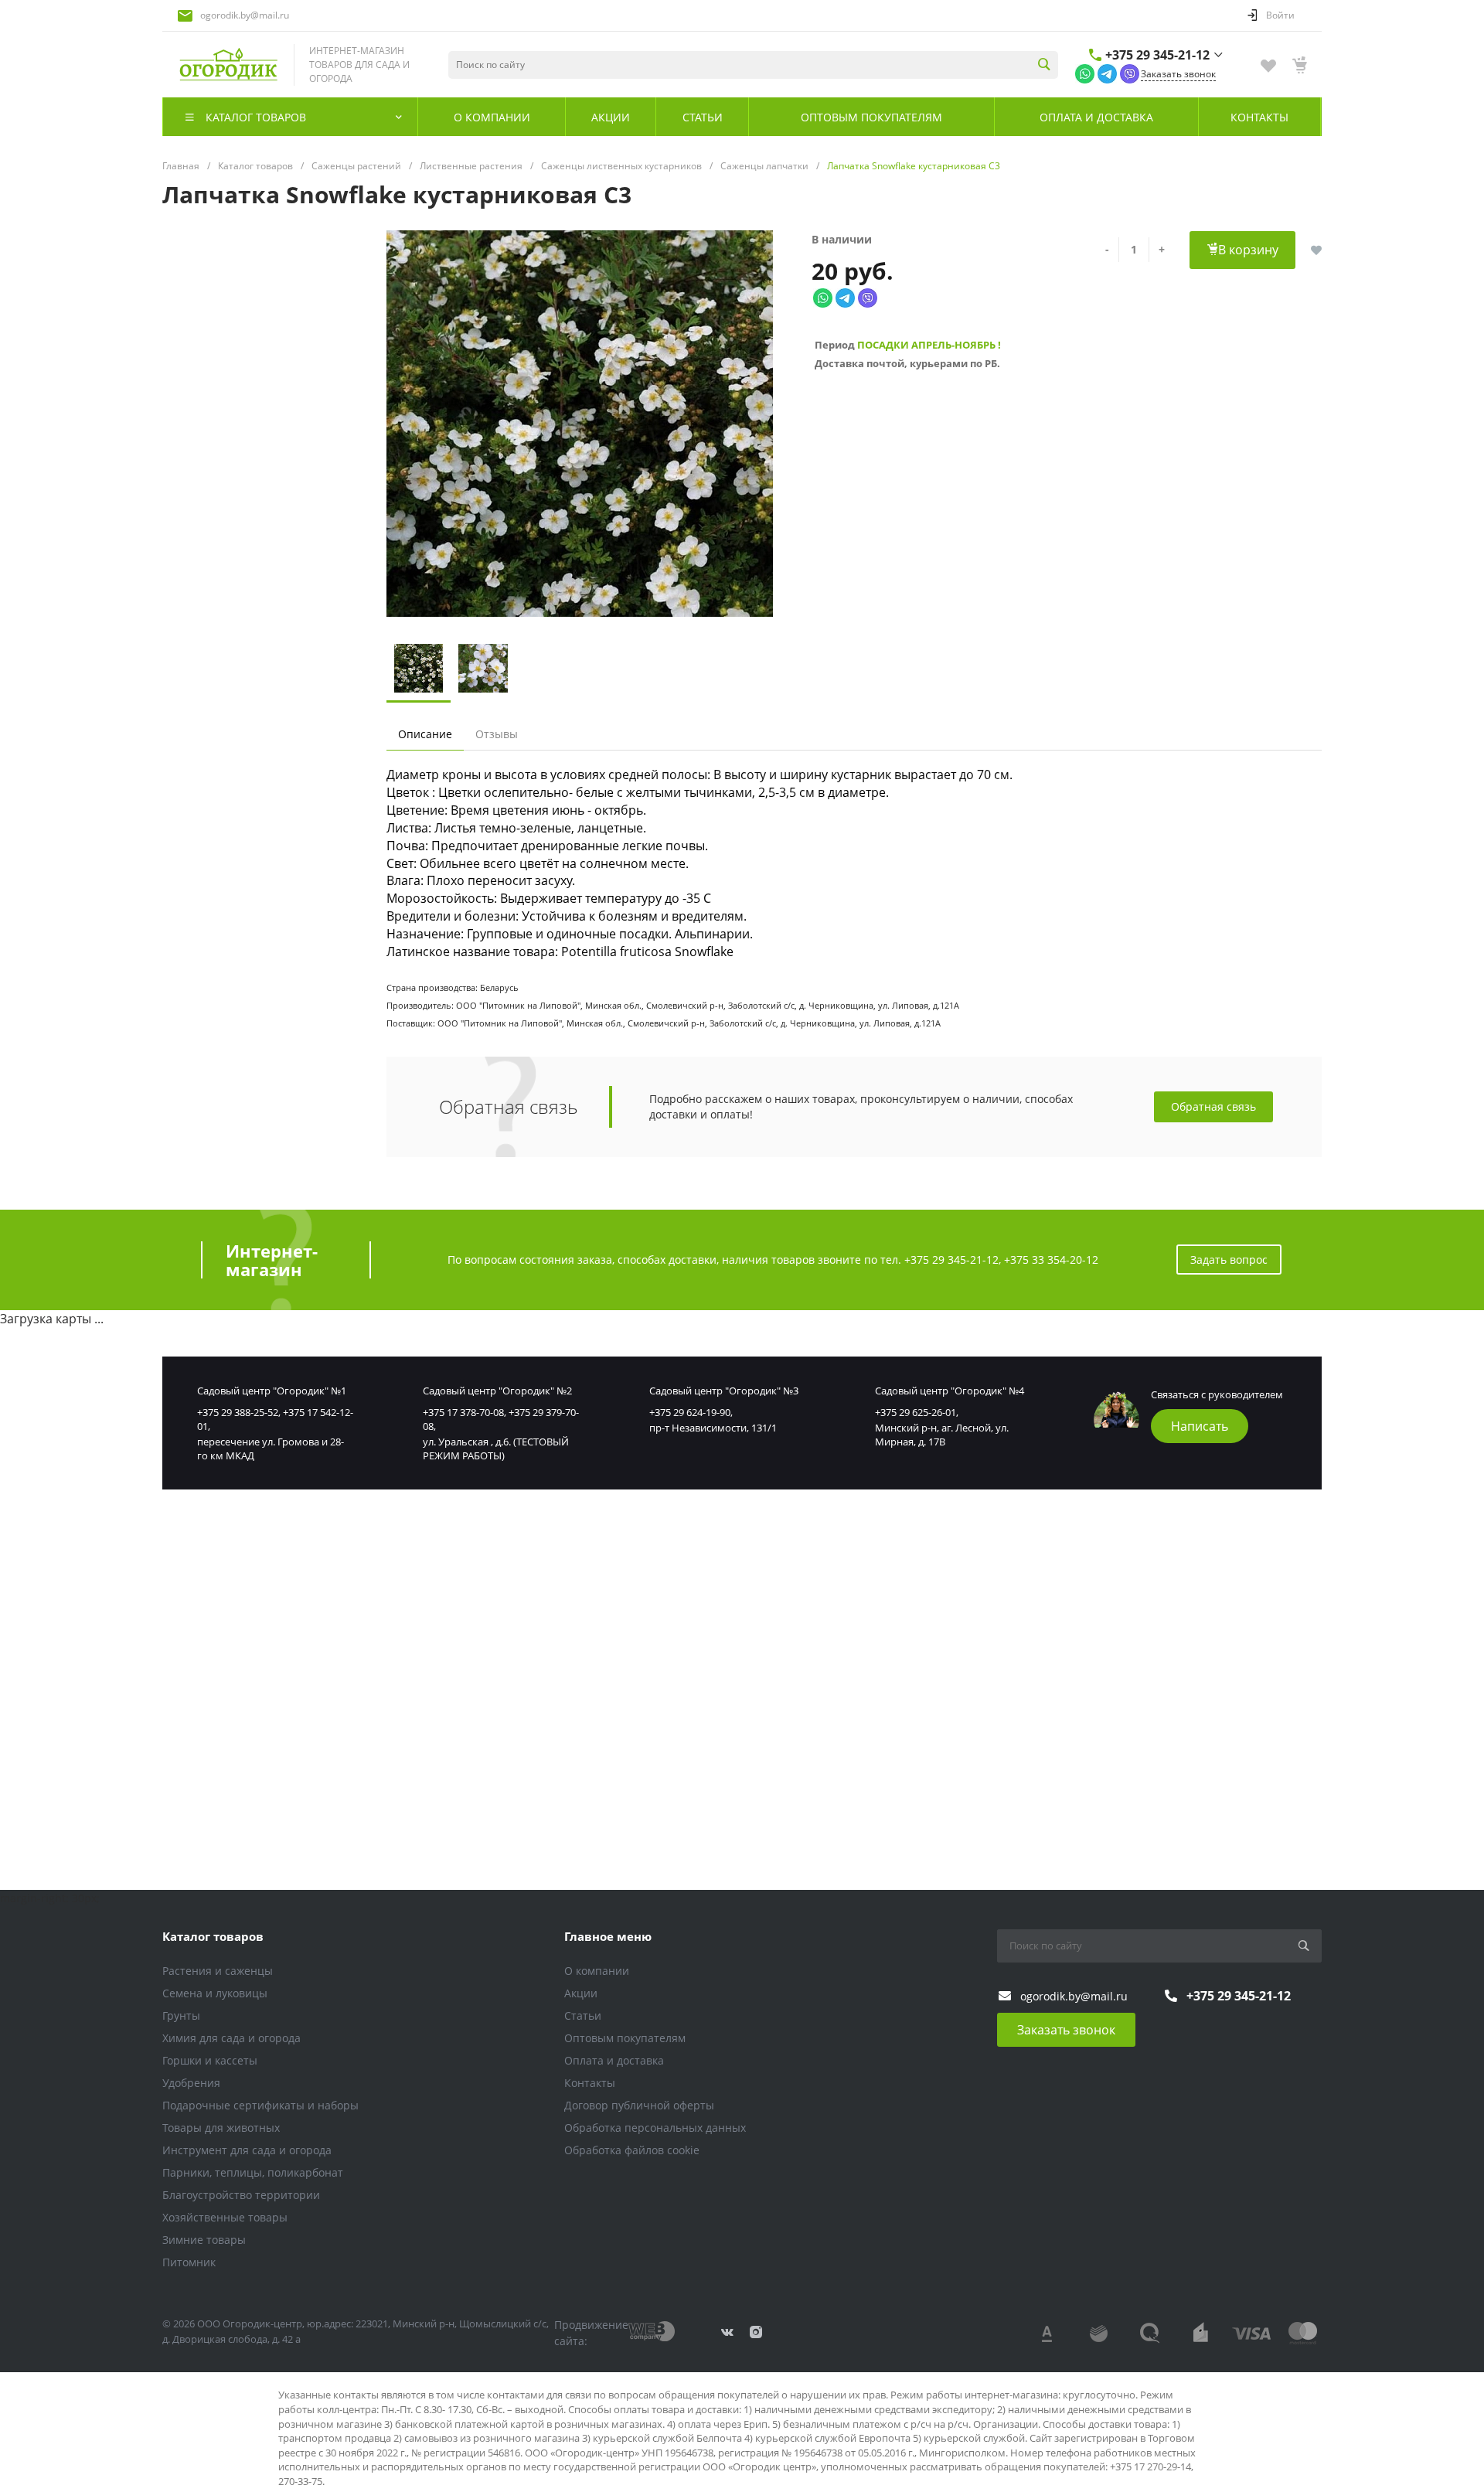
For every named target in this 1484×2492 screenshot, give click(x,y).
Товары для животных (221, 2128)
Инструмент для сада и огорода (247, 2150)
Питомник (189, 2262)
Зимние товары (204, 2240)
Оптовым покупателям (625, 2038)
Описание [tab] (425, 734)
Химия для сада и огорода (231, 2038)
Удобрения (191, 2083)
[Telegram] (1107, 73)
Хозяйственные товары (225, 2217)
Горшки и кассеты (210, 2060)
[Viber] (1130, 73)
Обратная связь (1213, 1106)
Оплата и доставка (614, 2060)
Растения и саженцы (218, 1971)
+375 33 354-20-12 (1051, 1260)
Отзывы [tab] (497, 734)
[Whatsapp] (1085, 73)
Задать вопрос (1229, 1260)
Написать (1200, 1426)
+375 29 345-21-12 (1157, 55)
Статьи (583, 2015)
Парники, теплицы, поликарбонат (253, 2172)
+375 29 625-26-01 (916, 1412)
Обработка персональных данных (655, 2128)
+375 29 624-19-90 (690, 1412)
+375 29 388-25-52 (238, 1412)
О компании (597, 1971)
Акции (581, 1993)
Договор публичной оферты (639, 2105)
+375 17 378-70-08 (463, 1412)
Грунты (181, 2015)
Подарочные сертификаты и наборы (260, 2105)
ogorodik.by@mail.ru (245, 15)
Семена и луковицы (215, 1993)
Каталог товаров (213, 1936)
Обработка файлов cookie (632, 2150)
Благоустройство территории (241, 2195)
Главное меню (608, 1936)
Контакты (590, 2083)
